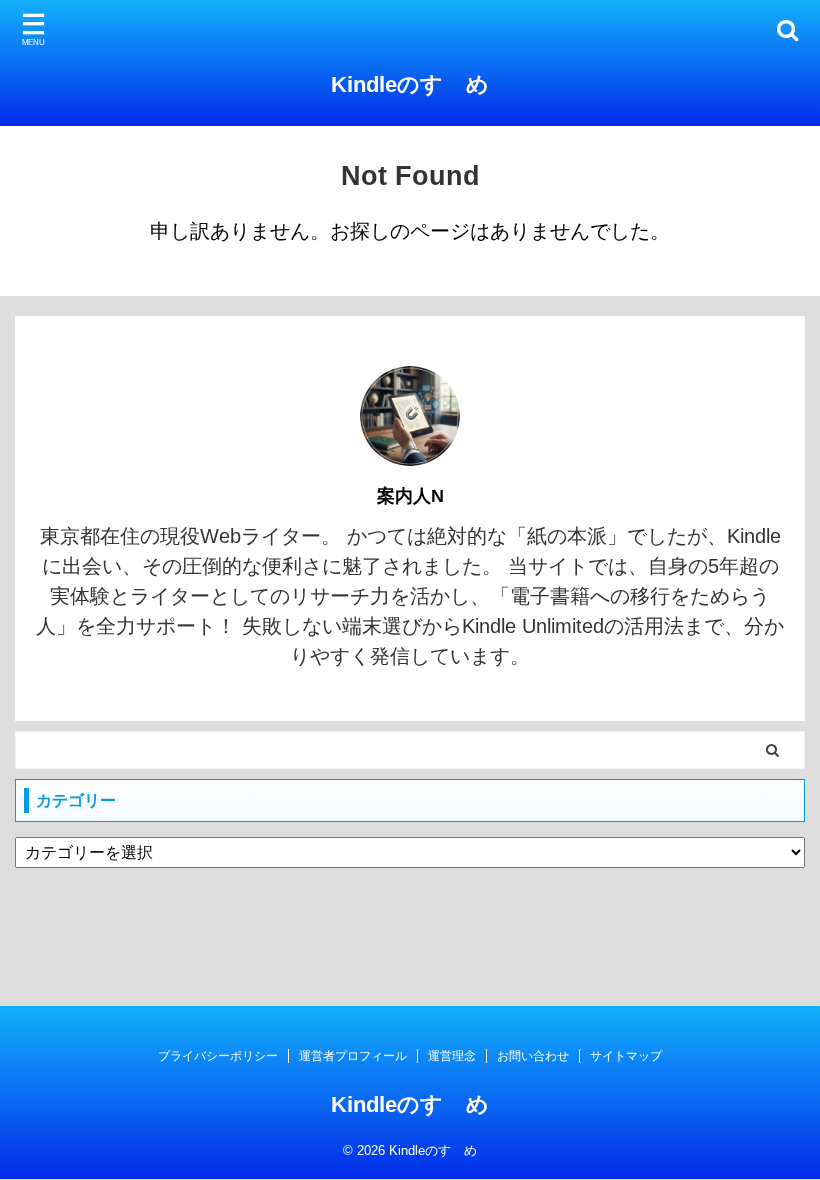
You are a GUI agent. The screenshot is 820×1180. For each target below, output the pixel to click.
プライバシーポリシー (218, 1056)
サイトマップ (626, 1056)
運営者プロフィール (353, 1056)
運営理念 (452, 1056)
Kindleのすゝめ (410, 84)
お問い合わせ (533, 1056)
